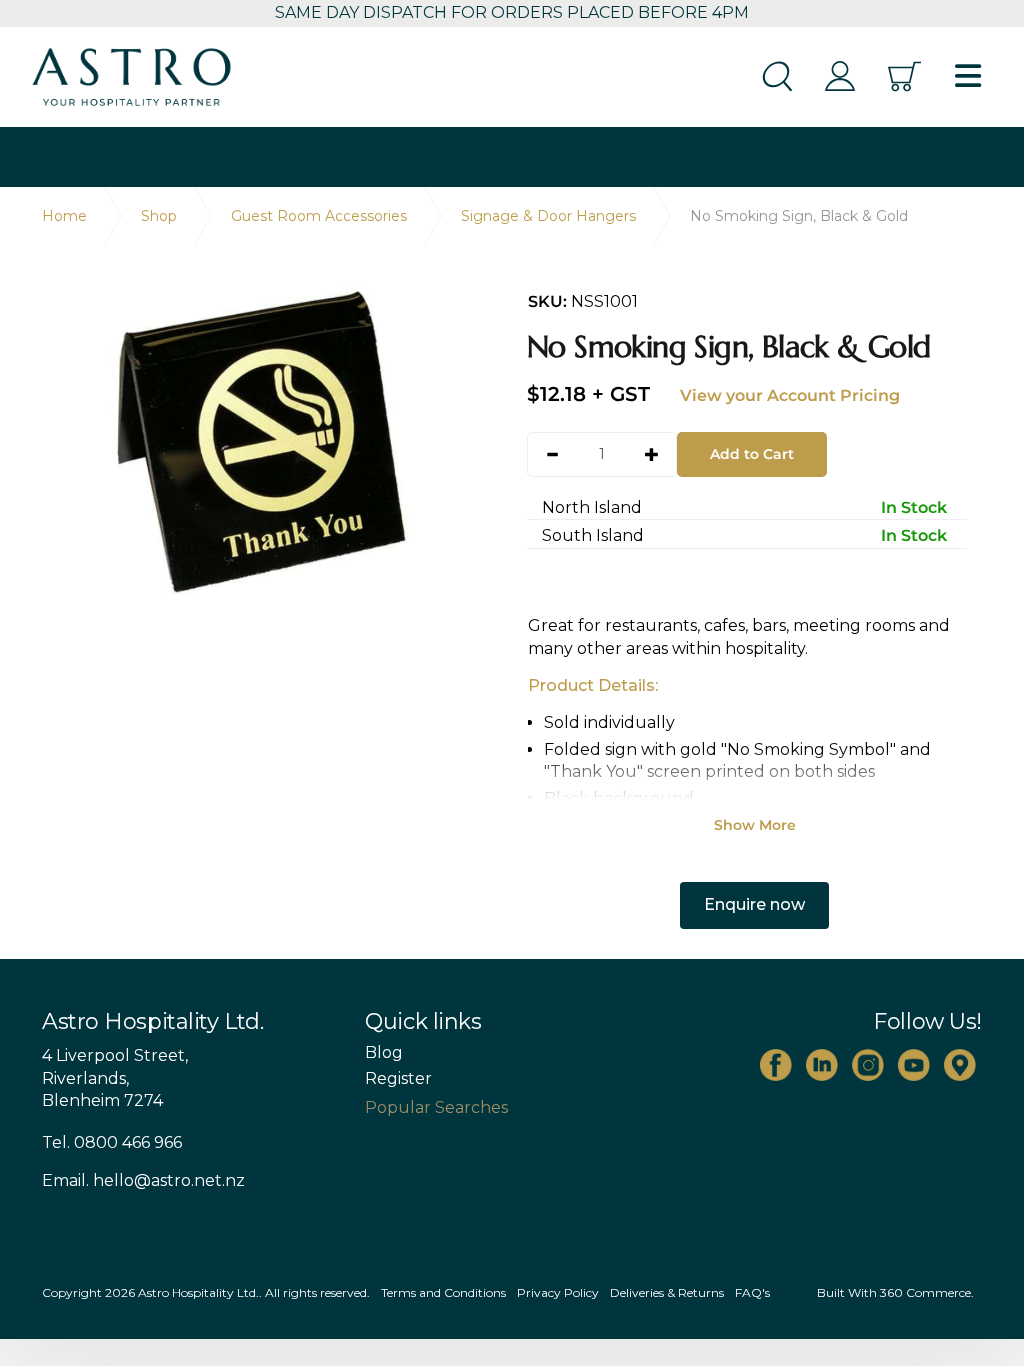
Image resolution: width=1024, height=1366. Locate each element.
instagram (868, 1065)
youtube (914, 1065)
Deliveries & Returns (667, 1292)
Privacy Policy (558, 1292)
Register (398, 1079)
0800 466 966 (128, 1142)
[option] (269, 445)
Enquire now (754, 904)
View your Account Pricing (790, 395)
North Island (744, 507)
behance (960, 1065)
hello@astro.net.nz (169, 1180)
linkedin (822, 1065)
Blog (384, 1053)
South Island (744, 535)
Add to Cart (752, 454)
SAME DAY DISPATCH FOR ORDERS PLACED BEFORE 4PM (512, 12)
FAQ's (752, 1292)
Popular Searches (436, 1107)
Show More (755, 825)
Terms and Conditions (443, 1292)
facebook (776, 1065)
